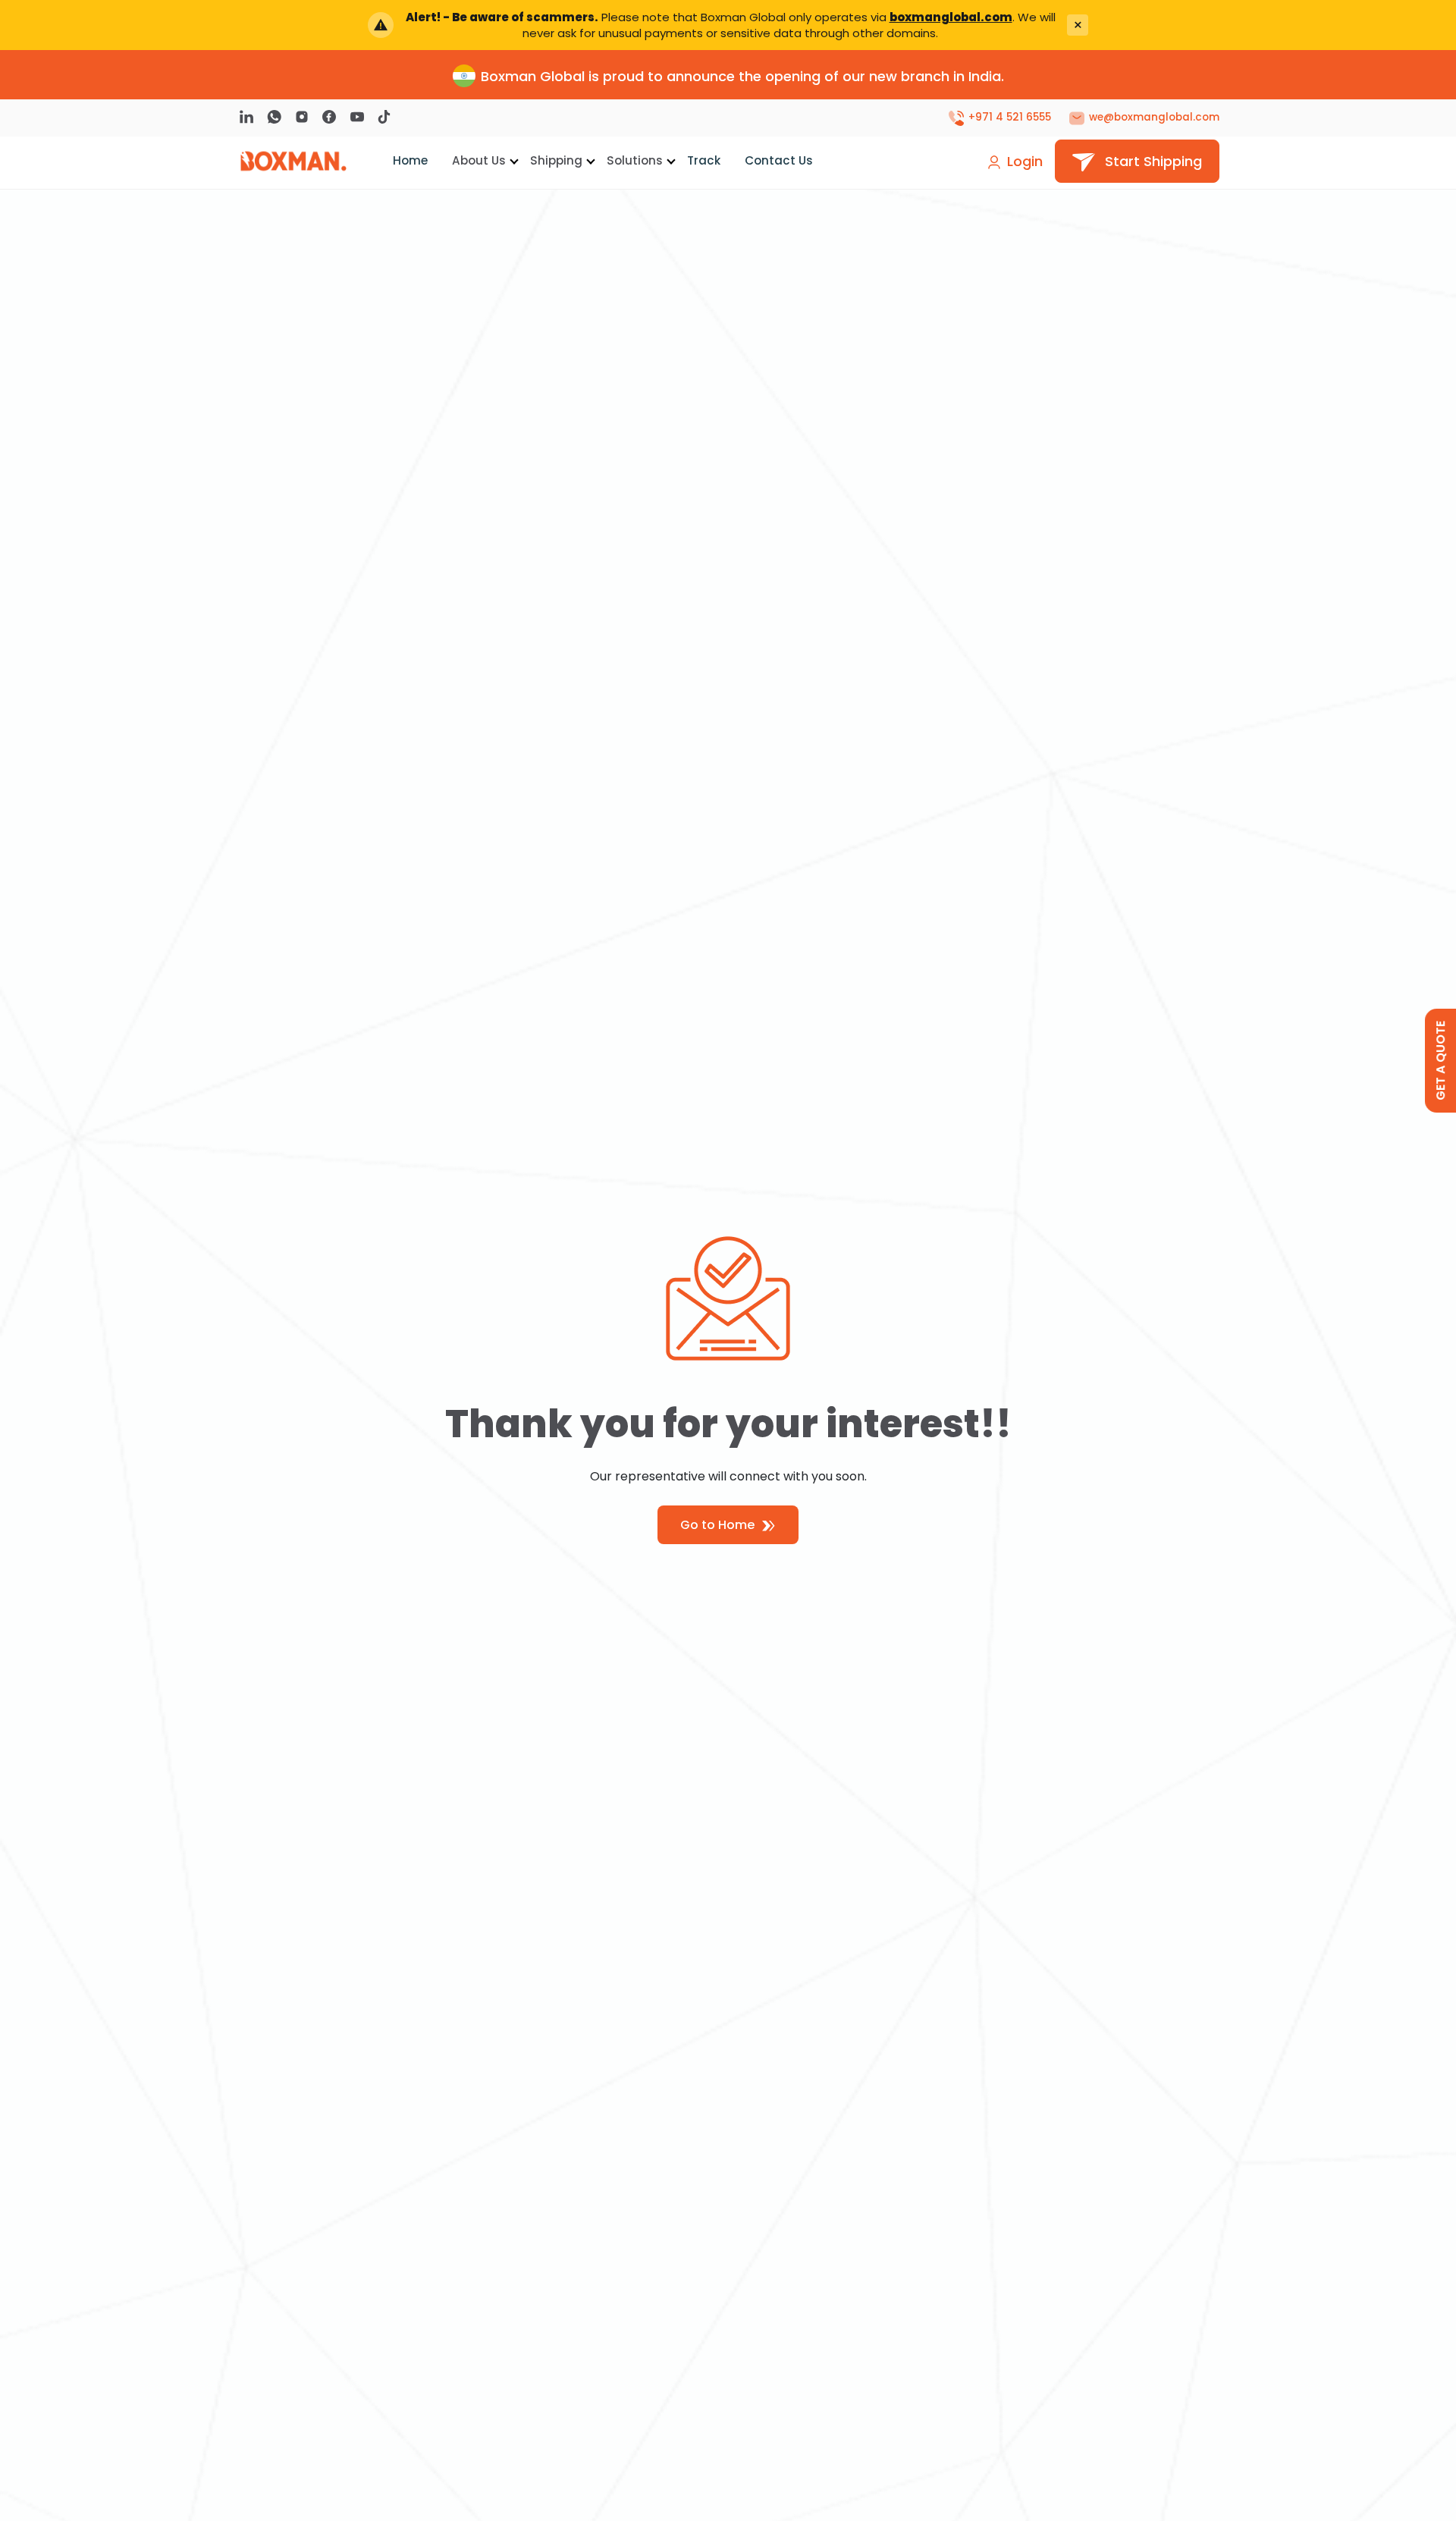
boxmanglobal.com (951, 17)
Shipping (556, 160)
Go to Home (719, 1525)
